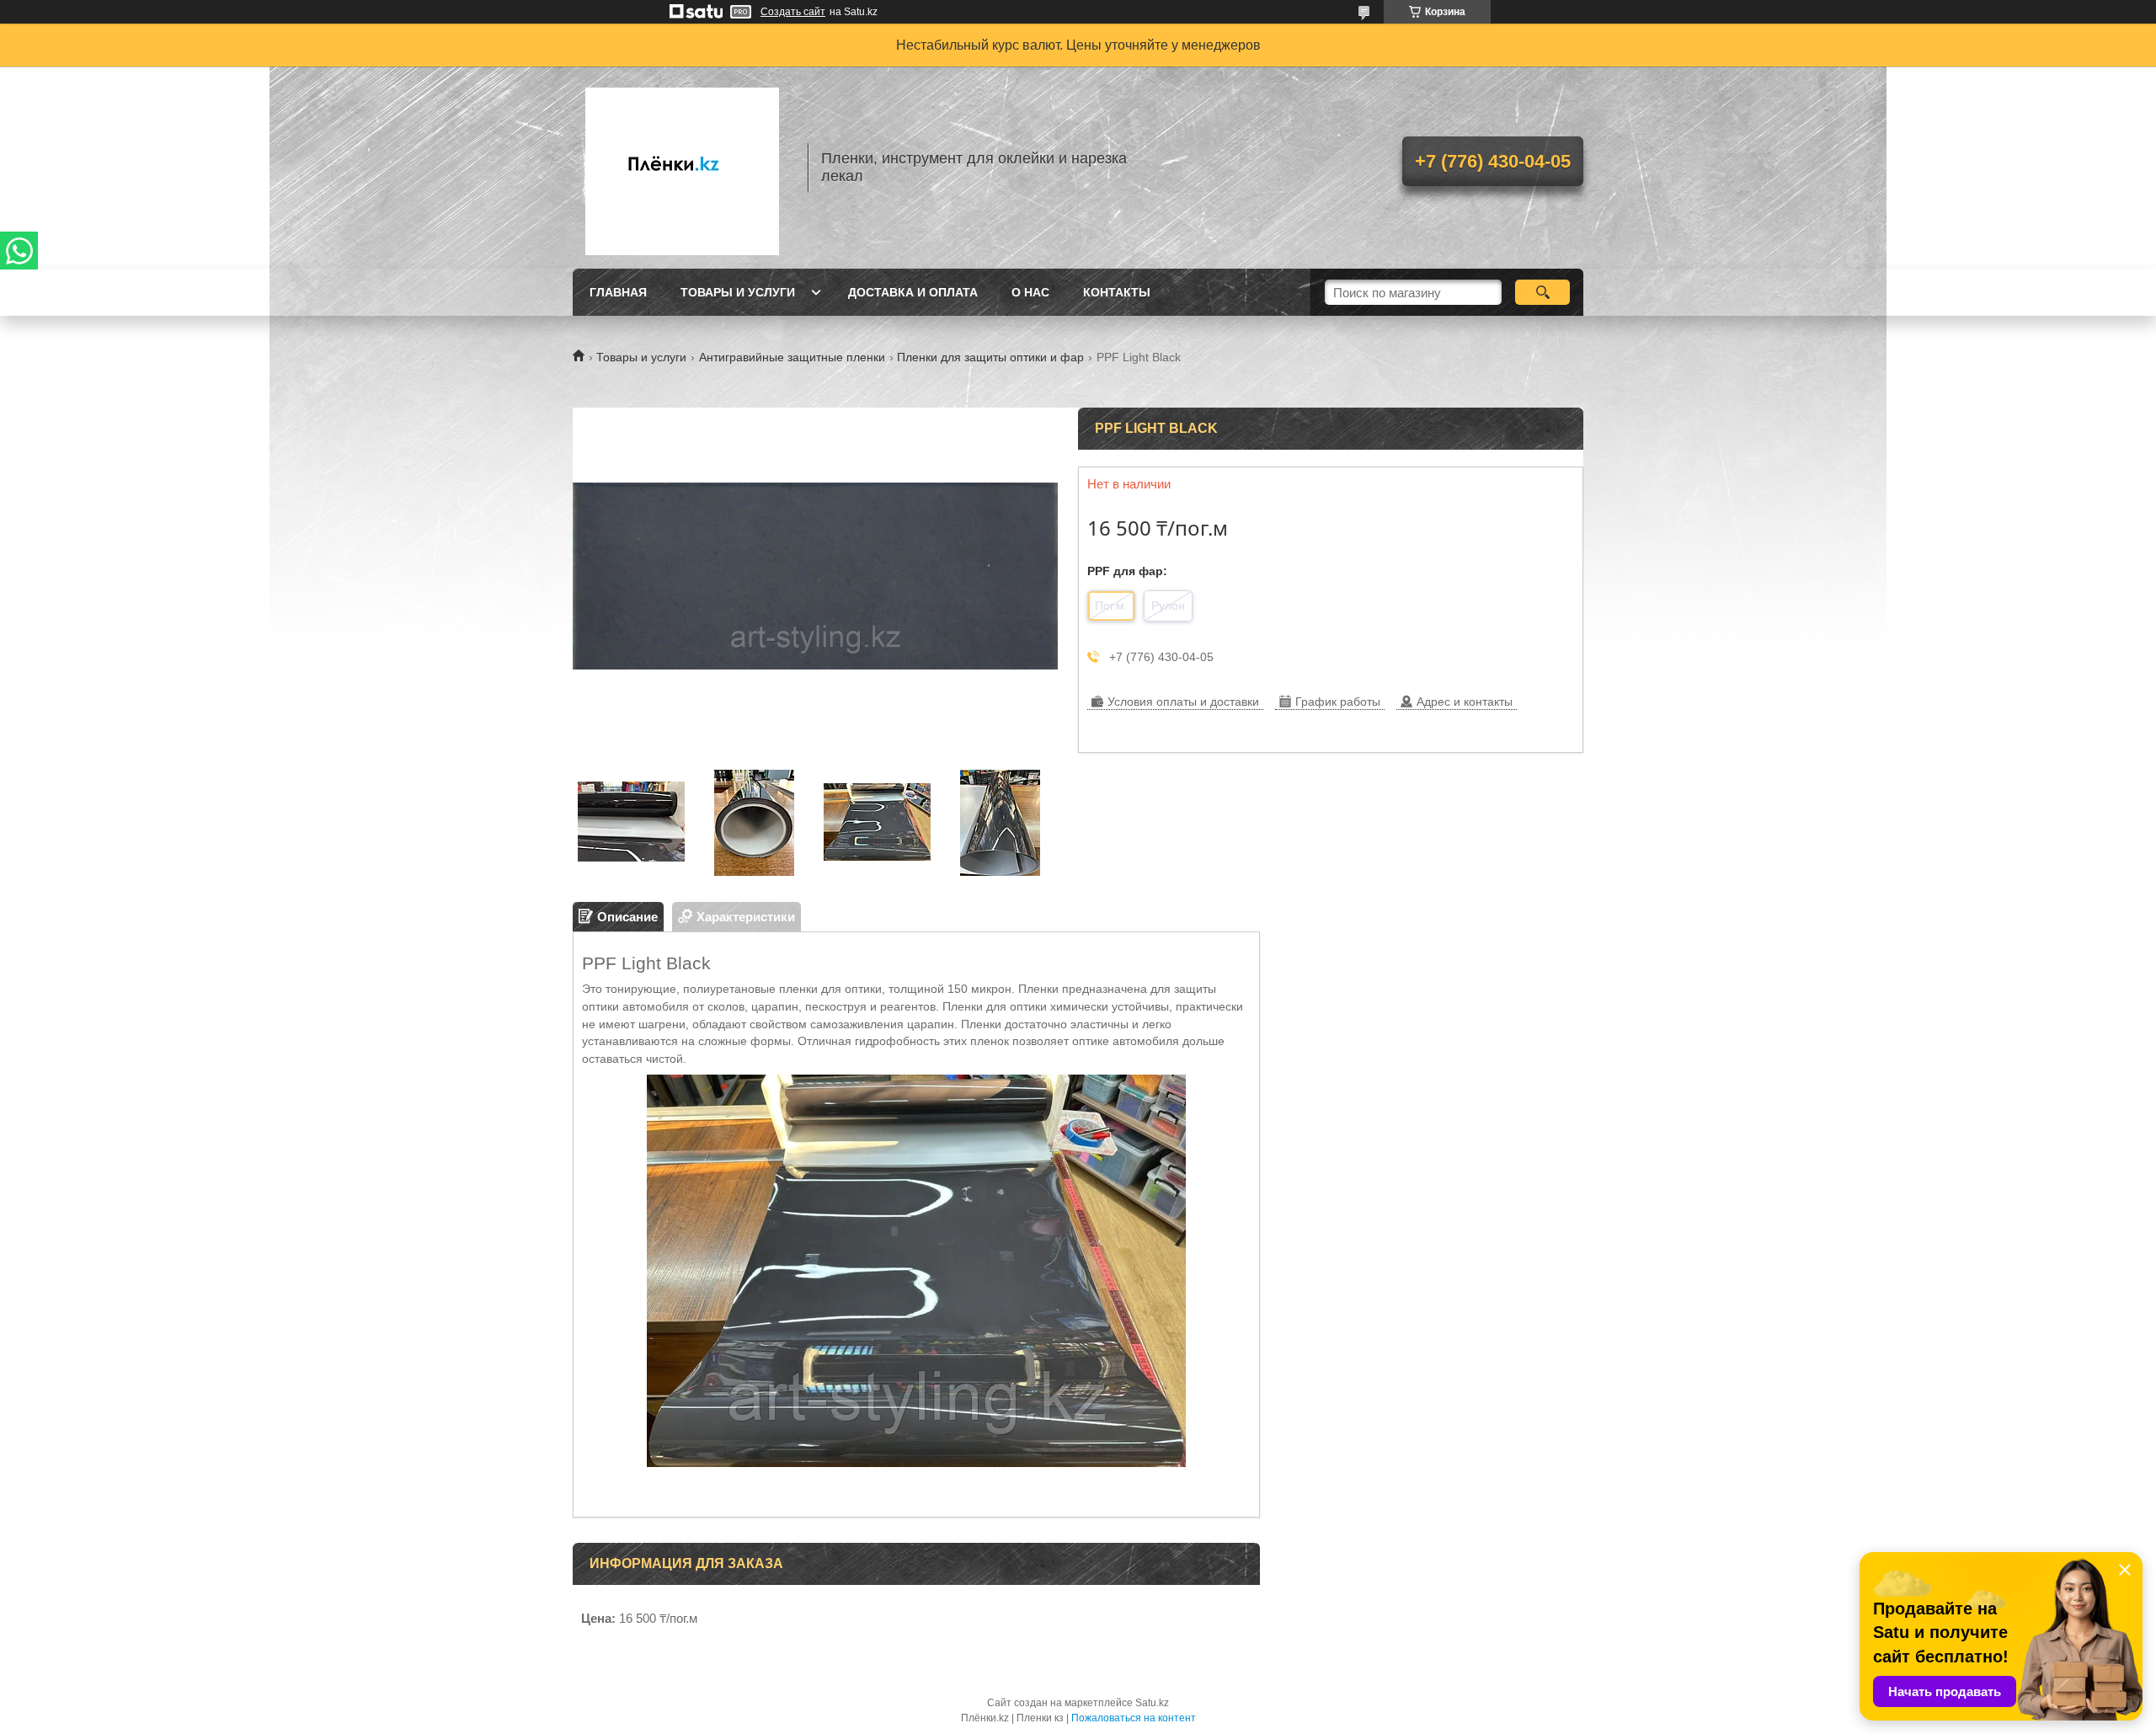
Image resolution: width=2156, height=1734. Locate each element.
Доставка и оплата (913, 292)
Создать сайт (793, 12)
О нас (1030, 292)
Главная (618, 292)
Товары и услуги (738, 292)
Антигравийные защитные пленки (792, 357)
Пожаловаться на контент (1134, 1718)
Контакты (1117, 292)
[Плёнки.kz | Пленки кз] (682, 168)
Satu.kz (1152, 1703)
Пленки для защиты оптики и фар (990, 357)
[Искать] (1542, 292)
